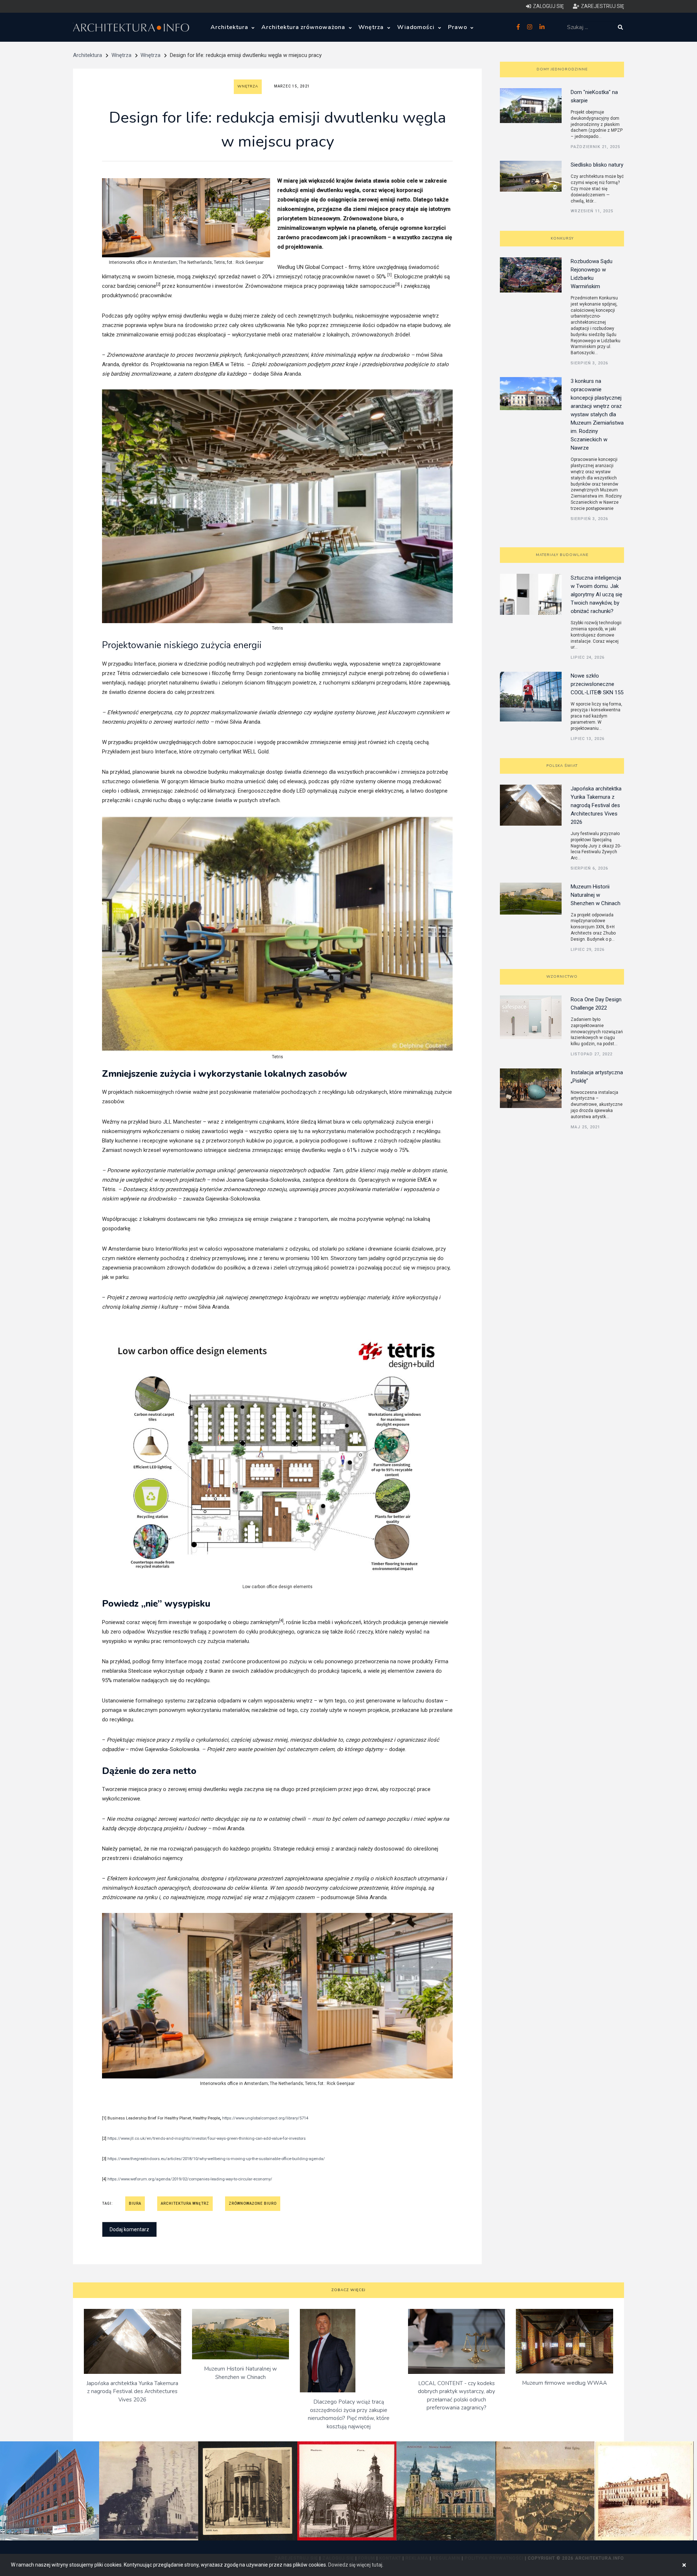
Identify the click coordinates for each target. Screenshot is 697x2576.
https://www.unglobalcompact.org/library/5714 (265, 2118)
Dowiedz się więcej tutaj (355, 2565)
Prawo (458, 27)
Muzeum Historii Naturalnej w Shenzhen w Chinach (596, 895)
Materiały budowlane (562, 555)
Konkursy (562, 238)
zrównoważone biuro (253, 2203)
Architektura (230, 27)
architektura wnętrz (185, 2203)
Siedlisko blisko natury (597, 165)
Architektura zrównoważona (304, 27)
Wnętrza (372, 27)
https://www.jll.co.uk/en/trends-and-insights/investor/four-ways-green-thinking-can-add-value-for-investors (207, 2139)
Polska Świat (562, 766)
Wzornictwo (562, 977)
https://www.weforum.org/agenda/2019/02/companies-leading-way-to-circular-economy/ (190, 2179)
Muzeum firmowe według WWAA (564, 2383)
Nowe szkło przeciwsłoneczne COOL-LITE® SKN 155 (597, 684)
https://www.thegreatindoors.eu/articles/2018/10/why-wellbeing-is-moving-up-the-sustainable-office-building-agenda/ (216, 2159)
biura (135, 2203)
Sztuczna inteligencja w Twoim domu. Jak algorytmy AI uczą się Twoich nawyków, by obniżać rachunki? (596, 594)
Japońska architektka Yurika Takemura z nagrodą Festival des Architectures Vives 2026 (596, 805)
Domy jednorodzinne (562, 69)
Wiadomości (417, 27)
